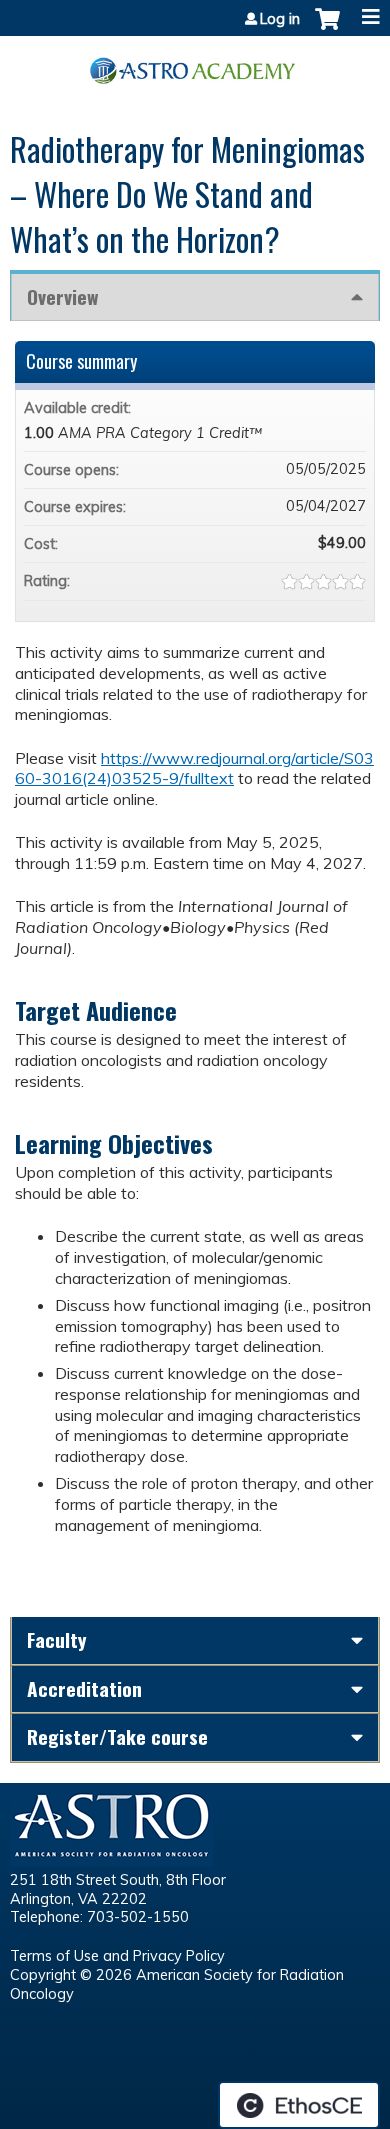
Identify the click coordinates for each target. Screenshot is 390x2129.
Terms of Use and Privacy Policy (117, 1956)
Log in (280, 19)
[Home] (195, 63)
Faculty (57, 1639)
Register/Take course (117, 1736)
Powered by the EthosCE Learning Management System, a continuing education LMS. (299, 2105)
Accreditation (84, 1688)
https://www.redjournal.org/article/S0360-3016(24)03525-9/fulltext (194, 768)
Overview (62, 296)
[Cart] (327, 29)
